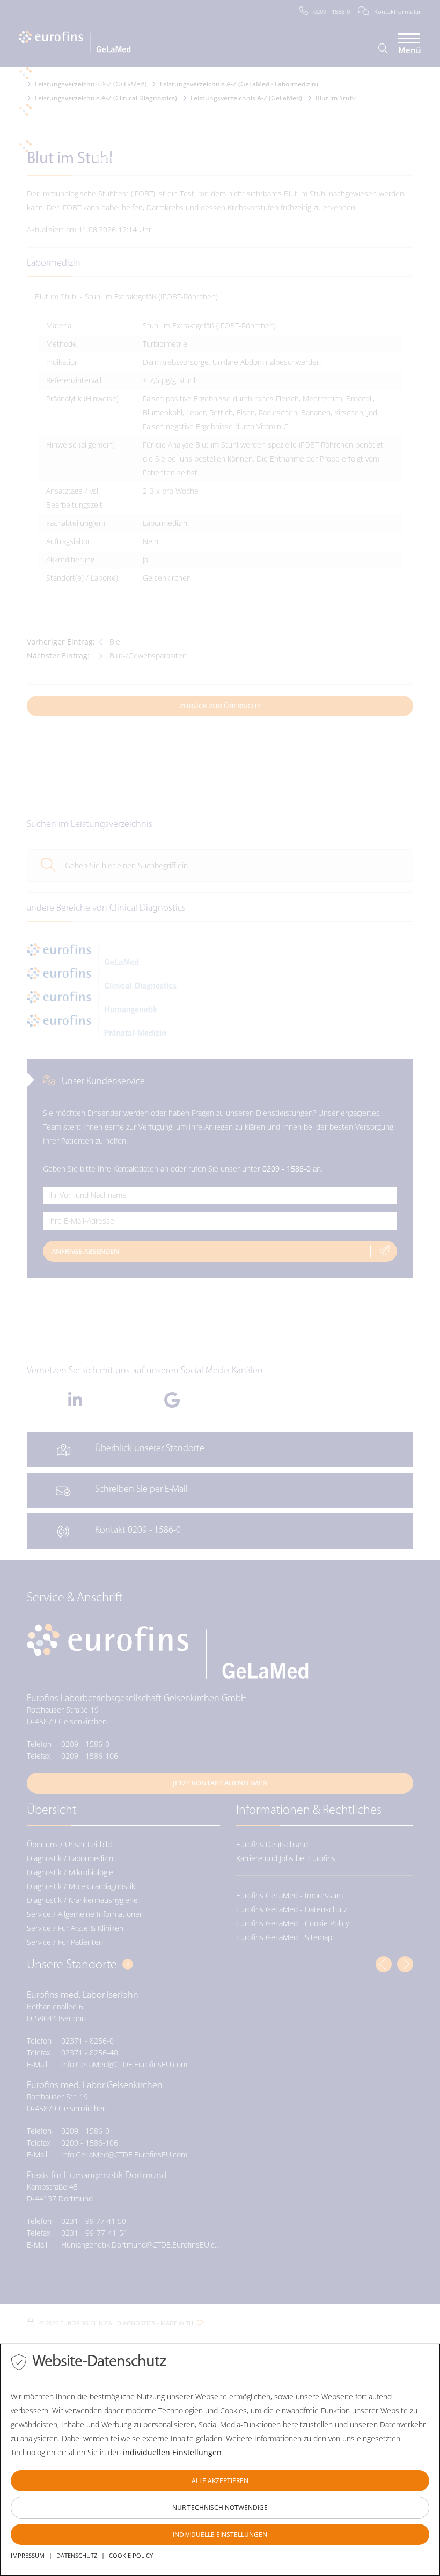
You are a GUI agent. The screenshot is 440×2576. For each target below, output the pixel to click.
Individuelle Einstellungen (220, 2534)
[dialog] (220, 2460)
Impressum (28, 2555)
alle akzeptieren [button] (220, 2481)
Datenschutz (77, 2555)
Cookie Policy (131, 2555)
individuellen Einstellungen (172, 2452)
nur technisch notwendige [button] (220, 2508)
